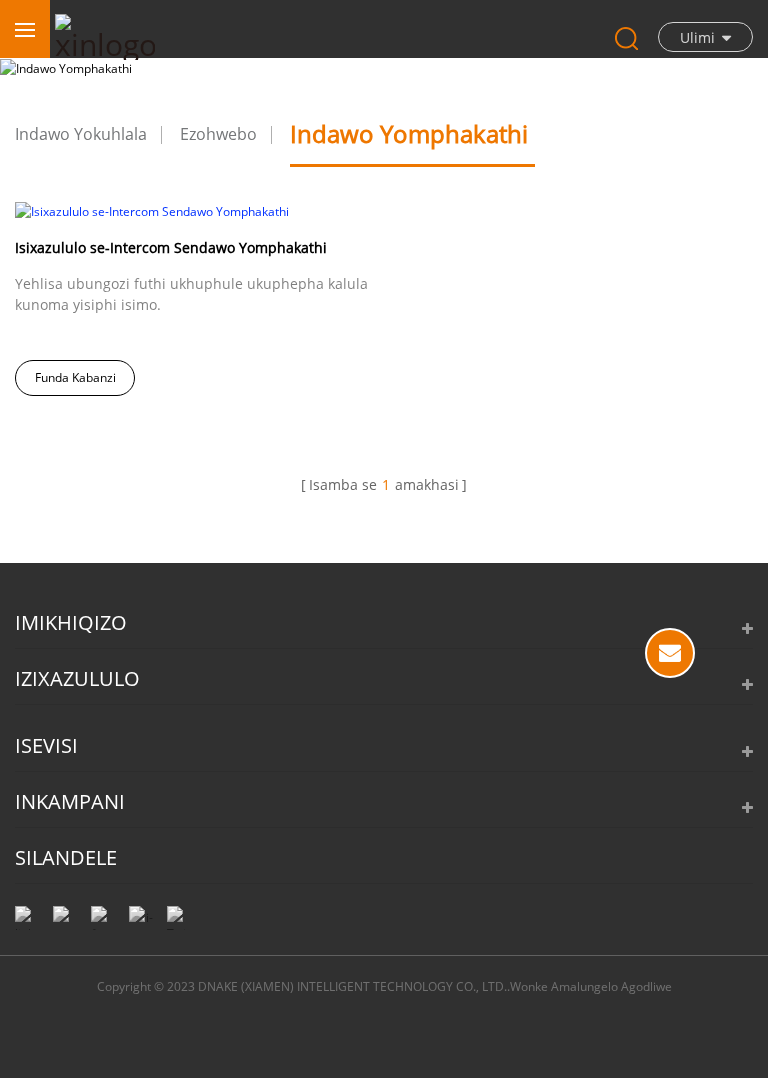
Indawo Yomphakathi (409, 133)
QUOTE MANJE (670, 653)
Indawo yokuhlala (81, 134)
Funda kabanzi (75, 377)
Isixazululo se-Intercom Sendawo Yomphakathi (171, 247)
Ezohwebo (218, 134)
